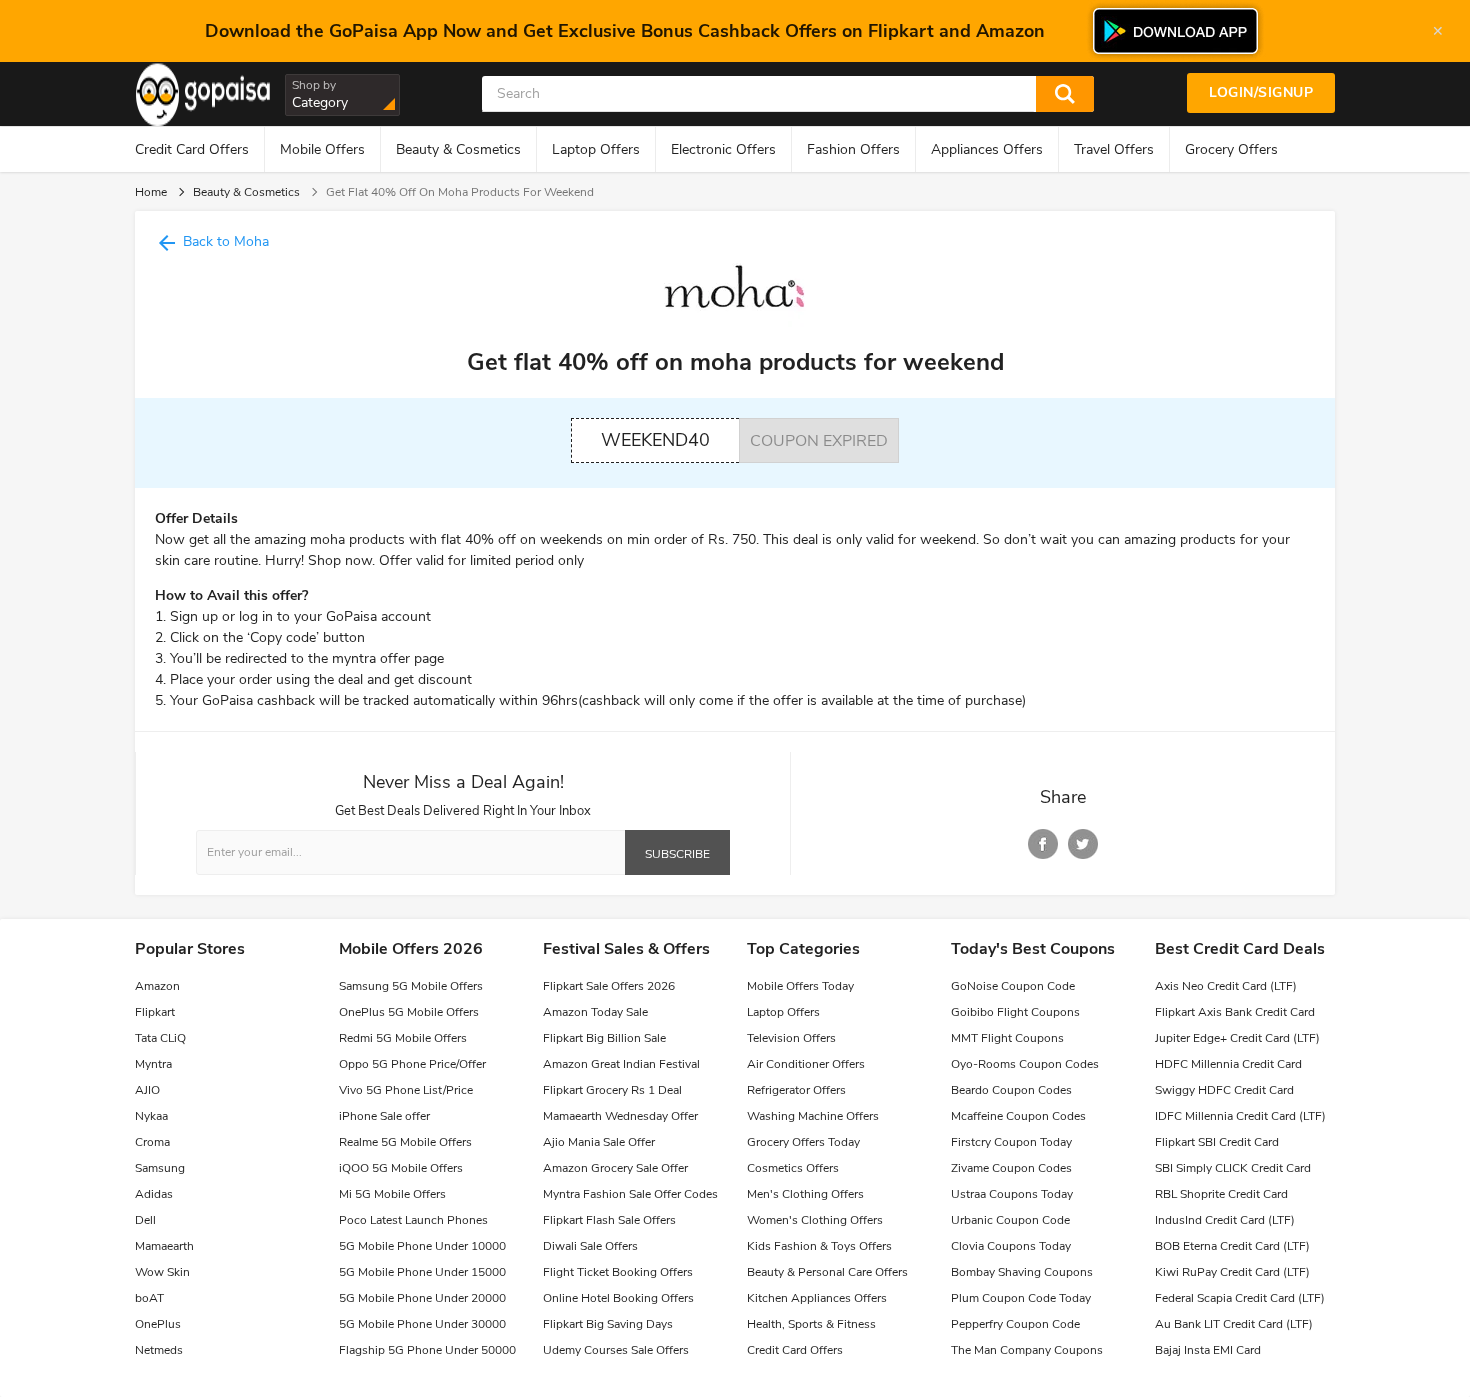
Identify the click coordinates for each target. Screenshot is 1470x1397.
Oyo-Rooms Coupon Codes (1025, 1064)
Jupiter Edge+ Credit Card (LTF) (1237, 1038)
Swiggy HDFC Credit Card (1224, 1090)
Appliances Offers (987, 149)
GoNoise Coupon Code (1013, 986)
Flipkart (155, 1012)
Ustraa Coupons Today (1012, 1194)
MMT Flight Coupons (1007, 1038)
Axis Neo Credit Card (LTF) (1226, 986)
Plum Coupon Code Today (1021, 1298)
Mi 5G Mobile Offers (392, 1194)
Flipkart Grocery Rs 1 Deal (612, 1090)
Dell (145, 1220)
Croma (152, 1142)
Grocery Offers (1231, 149)
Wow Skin (162, 1272)
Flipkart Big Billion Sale (604, 1038)
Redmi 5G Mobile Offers (403, 1038)
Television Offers (791, 1038)
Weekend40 (655, 440)
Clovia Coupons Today (1011, 1246)
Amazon (157, 986)
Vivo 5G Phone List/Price (406, 1090)
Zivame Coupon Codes (1011, 1168)
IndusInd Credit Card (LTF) (1225, 1220)
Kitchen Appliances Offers (817, 1298)
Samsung (160, 1168)
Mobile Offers (322, 149)
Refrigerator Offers (796, 1090)
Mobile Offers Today (800, 986)
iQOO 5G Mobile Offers (401, 1168)
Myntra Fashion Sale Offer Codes (630, 1194)
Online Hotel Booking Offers (618, 1298)
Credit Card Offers (192, 149)
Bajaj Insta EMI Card (1208, 1350)
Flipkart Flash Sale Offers (609, 1220)
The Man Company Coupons (1027, 1350)
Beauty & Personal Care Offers (827, 1272)
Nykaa (151, 1116)
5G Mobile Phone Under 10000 (422, 1246)
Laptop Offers (596, 149)
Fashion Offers (853, 149)
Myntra (153, 1064)
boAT (149, 1298)
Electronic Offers (723, 149)
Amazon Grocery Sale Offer (615, 1168)
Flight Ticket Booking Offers (618, 1272)
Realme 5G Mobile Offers (405, 1142)
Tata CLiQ (160, 1038)
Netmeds (159, 1350)
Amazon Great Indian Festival (621, 1064)
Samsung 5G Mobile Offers (411, 986)
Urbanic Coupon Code (1010, 1220)
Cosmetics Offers (793, 1168)
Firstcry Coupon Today (1011, 1142)
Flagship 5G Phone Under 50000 (427, 1350)
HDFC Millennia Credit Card (1228, 1064)
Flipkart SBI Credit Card (1217, 1142)
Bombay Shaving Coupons (1022, 1272)
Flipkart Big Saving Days (608, 1324)
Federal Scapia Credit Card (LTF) (1240, 1298)
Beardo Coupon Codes (1011, 1090)
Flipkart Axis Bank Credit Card (1235, 1012)
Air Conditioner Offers (806, 1064)
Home (151, 192)
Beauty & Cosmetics (458, 149)
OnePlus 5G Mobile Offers (409, 1012)
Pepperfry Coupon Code (1015, 1324)
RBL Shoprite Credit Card (1221, 1194)
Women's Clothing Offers (815, 1220)
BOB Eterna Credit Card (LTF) (1232, 1246)
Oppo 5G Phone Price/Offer (412, 1064)
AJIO (147, 1090)
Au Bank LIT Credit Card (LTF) (1234, 1324)
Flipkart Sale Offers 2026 (609, 986)
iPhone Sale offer (384, 1116)
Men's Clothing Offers (805, 1194)
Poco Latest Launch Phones (413, 1220)
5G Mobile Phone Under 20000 (422, 1298)
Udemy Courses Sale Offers (616, 1350)
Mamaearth (164, 1246)
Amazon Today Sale (595, 1012)
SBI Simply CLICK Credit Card (1233, 1168)
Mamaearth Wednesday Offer (620, 1116)
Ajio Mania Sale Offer (599, 1142)
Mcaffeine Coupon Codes (1018, 1116)
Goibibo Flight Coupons (1015, 1012)
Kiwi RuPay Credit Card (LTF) (1232, 1272)
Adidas (154, 1194)
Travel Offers (1114, 149)
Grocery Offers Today (803, 1142)
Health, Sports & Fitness (811, 1324)
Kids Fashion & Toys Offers (819, 1246)
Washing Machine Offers (813, 1116)
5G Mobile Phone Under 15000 (422, 1272)
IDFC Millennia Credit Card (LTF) (1240, 1116)
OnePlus (158, 1324)
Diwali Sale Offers (590, 1246)
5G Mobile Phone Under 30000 (422, 1324)
